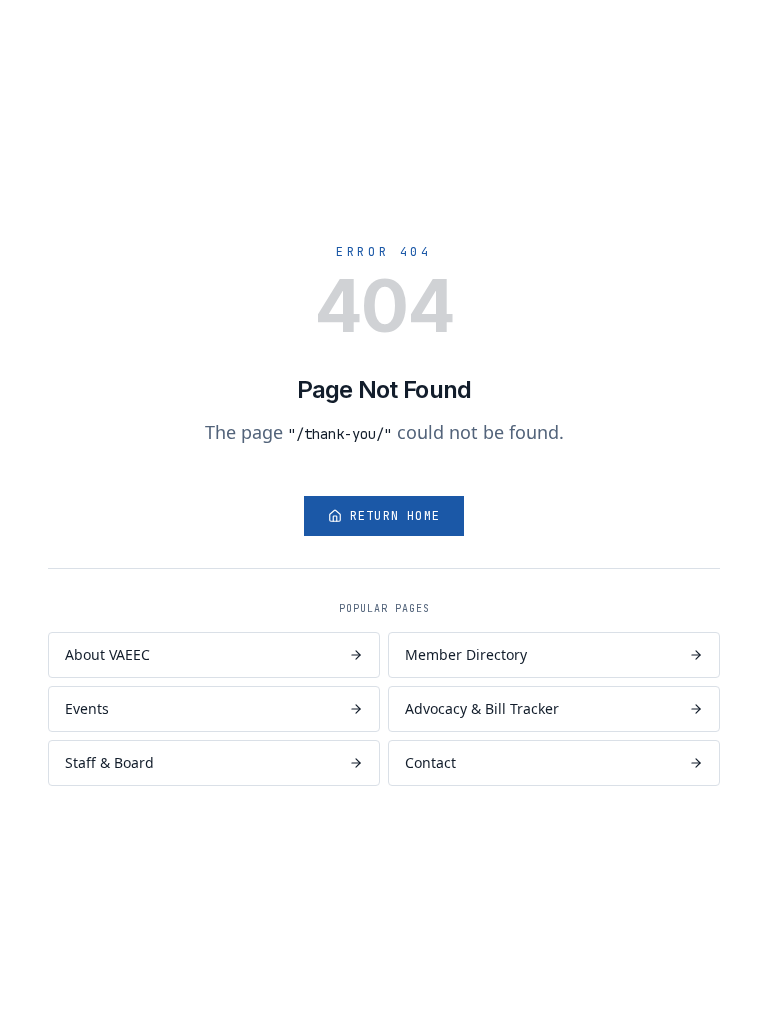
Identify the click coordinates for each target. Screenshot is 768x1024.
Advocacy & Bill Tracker (482, 708)
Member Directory (466, 654)
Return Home (395, 516)
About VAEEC (107, 654)
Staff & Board (109, 762)
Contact (430, 762)
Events (87, 708)
